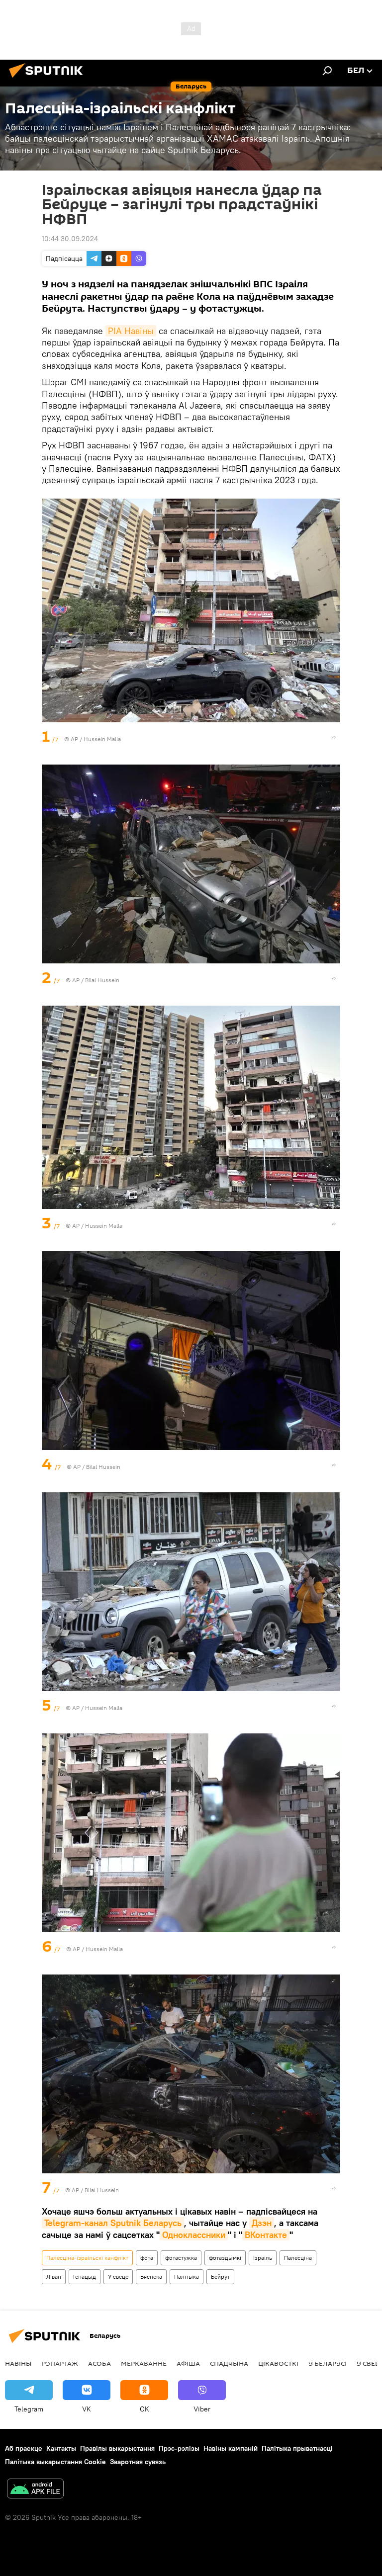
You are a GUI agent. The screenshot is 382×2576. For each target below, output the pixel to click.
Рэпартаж (60, 2363)
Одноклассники (194, 2235)
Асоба (99, 2363)
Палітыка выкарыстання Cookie (55, 2462)
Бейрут (220, 2276)
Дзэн (262, 2223)
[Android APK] (35, 2490)
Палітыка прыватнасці (297, 2448)
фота (147, 2258)
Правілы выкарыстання (117, 2448)
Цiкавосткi (278, 2363)
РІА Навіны (131, 331)
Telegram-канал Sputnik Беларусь (113, 2223)
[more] (334, 737)
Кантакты (61, 2448)
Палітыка (187, 2276)
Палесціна (298, 2258)
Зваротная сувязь (138, 2462)
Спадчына (229, 2363)
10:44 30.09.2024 (70, 239)
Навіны (18, 2363)
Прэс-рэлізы (179, 2448)
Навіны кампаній (231, 2448)
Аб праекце (24, 2448)
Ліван (54, 2276)
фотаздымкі (225, 2258)
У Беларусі (328, 2363)
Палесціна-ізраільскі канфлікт (87, 2258)
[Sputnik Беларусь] (49, 79)
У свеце (118, 2276)
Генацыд (85, 2276)
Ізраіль (263, 2258)
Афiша (188, 2363)
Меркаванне (144, 2363)
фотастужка (181, 2258)
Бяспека (151, 2276)
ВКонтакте (266, 2235)
